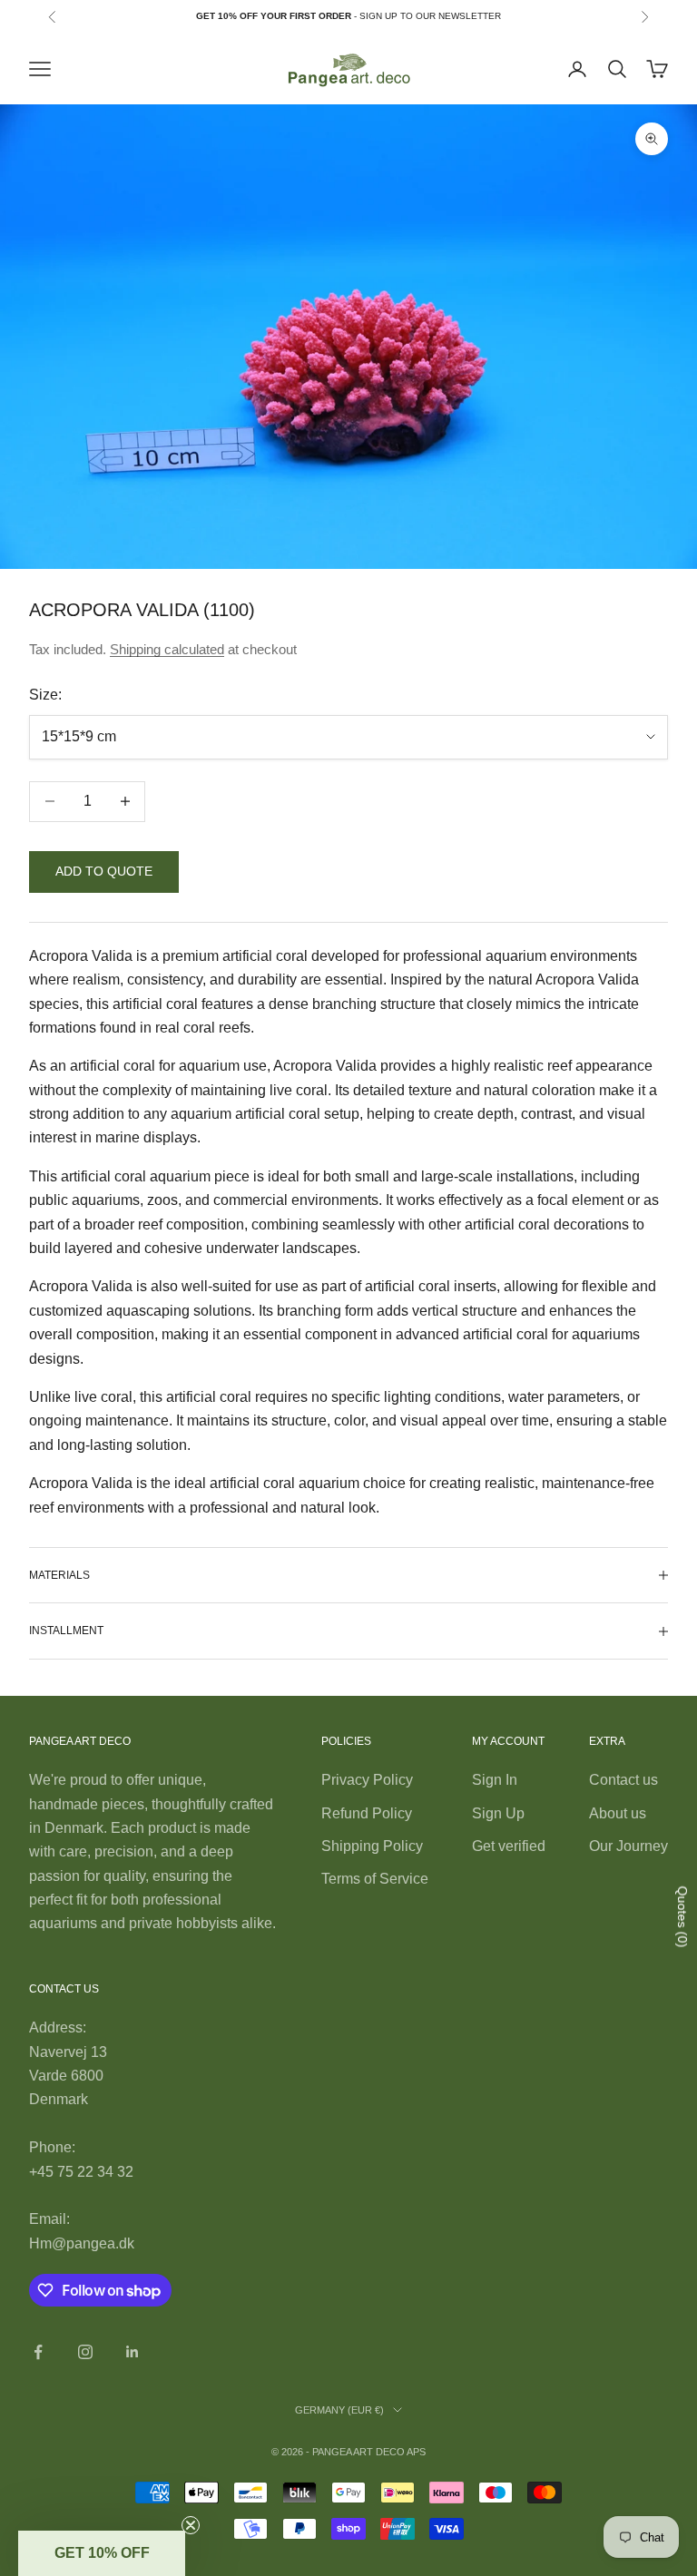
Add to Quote (104, 871)
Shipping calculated (167, 649)
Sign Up (498, 1813)
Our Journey (628, 1846)
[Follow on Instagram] (85, 2352)
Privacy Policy (367, 1780)
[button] (102, 2553)
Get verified (509, 1846)
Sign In (495, 1780)
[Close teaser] (191, 2525)
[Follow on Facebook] (38, 2352)
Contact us (623, 1780)
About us (618, 1813)
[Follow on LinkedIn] (133, 2352)
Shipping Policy (372, 1846)
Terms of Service (375, 1879)
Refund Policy (367, 1813)
